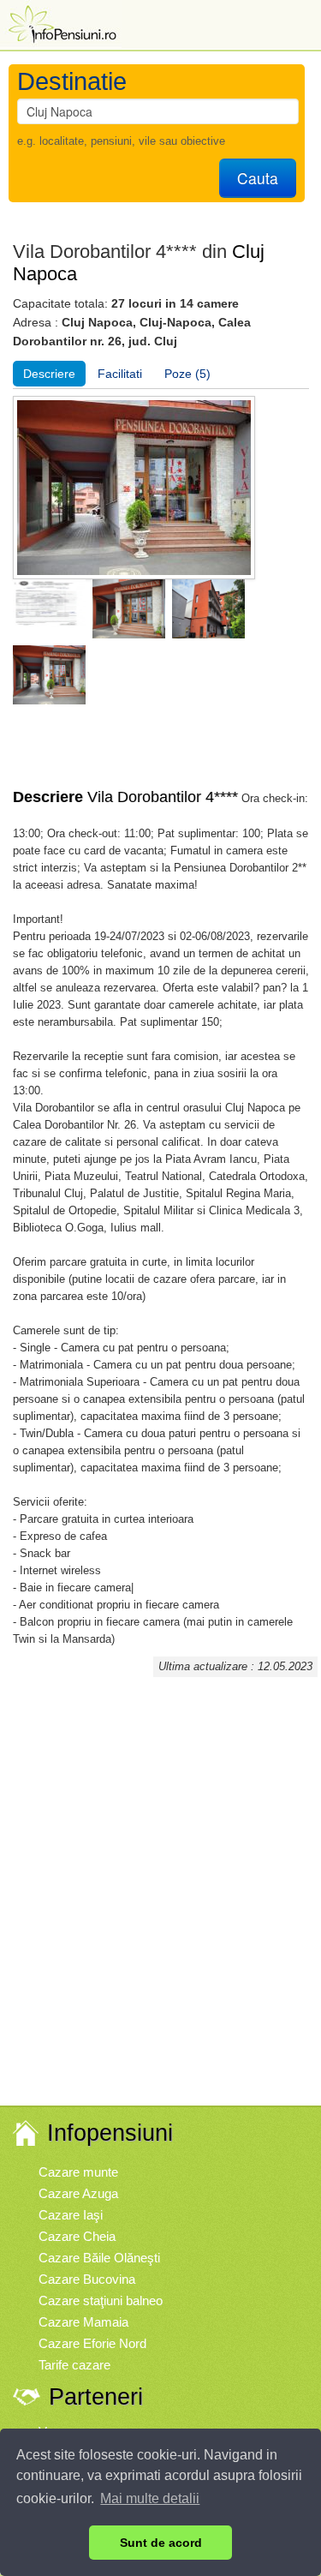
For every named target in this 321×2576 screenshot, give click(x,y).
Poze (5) (187, 374)
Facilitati (120, 374)
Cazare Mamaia (83, 2322)
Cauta (258, 178)
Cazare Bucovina (87, 2279)
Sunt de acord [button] (161, 2543)
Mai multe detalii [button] (150, 2498)
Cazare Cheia (77, 2236)
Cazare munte (78, 2172)
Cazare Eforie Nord (92, 2343)
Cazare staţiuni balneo (101, 2300)
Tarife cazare (74, 2365)
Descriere (49, 374)
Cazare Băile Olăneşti (99, 2258)
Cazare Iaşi (71, 2215)
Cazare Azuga (78, 2193)
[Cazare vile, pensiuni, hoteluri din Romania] (61, 23)
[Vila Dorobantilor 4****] (49, 608)
